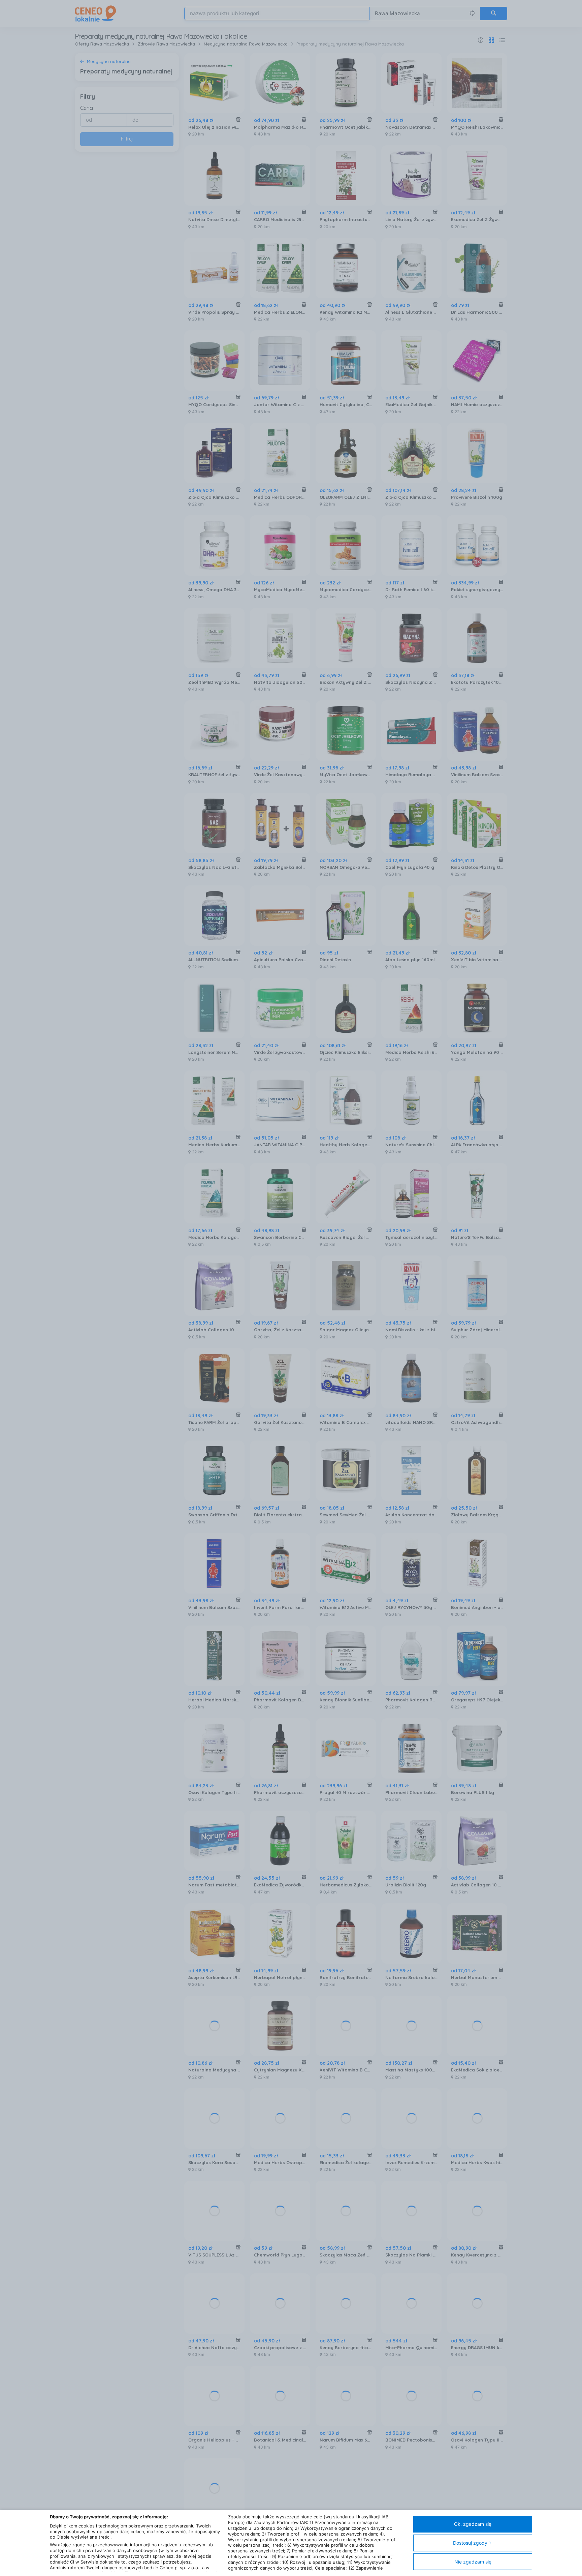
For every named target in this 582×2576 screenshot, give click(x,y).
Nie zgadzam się (473, 2562)
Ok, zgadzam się (473, 2524)
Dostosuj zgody (470, 2543)
